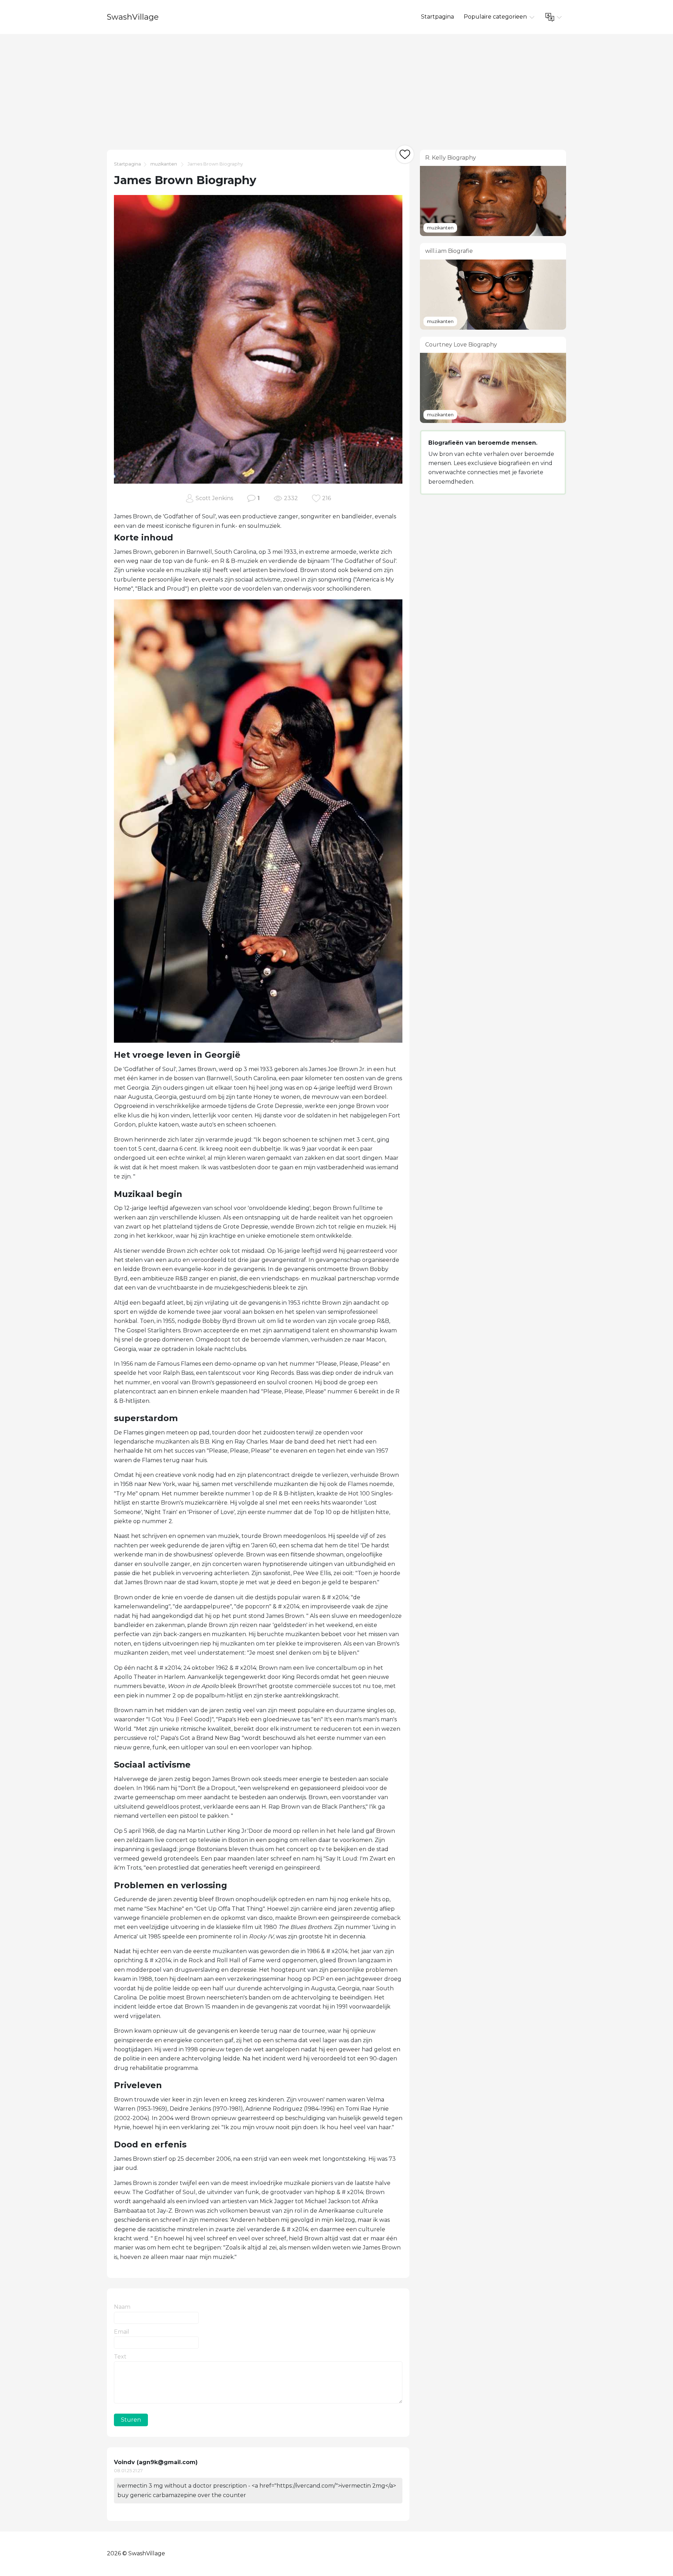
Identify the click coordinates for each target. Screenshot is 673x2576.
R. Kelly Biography (451, 158)
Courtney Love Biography (461, 345)
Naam (122, 2307)
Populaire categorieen (496, 17)
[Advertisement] (336, 87)
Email (122, 2332)
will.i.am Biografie (449, 251)
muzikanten (164, 164)
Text (120, 2357)
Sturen (131, 2420)
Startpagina (437, 17)
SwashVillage (133, 17)
